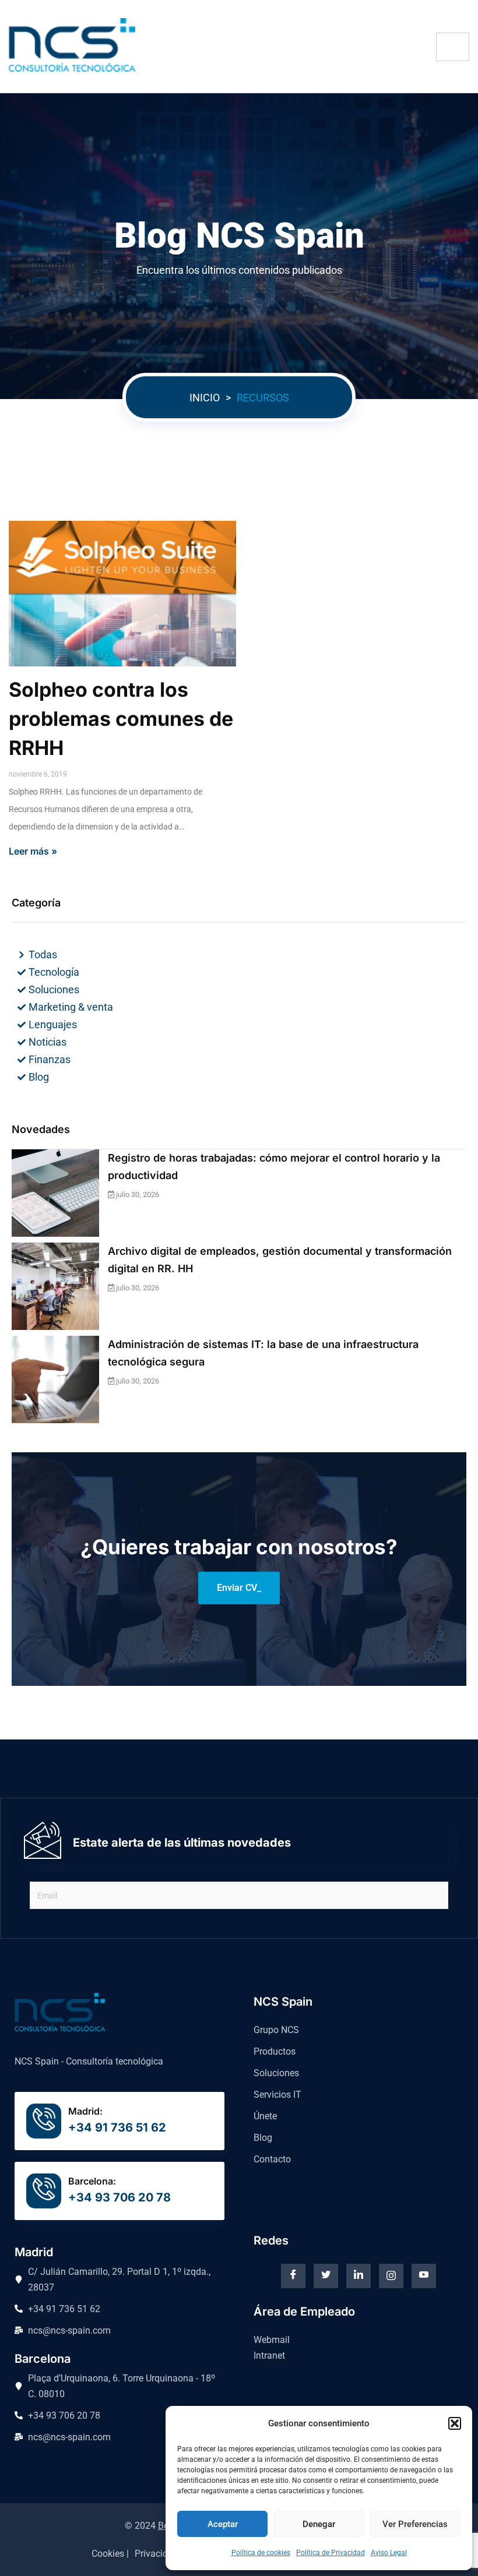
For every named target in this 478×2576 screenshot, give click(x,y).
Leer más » (33, 851)
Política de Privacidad (331, 2553)
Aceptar (223, 2524)
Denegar (319, 2524)
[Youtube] (424, 2276)
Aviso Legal (389, 2553)
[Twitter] (326, 2276)
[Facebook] (293, 2276)
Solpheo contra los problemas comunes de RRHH (121, 719)
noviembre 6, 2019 (38, 774)
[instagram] (391, 2276)
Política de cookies (261, 2553)
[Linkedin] (358, 2276)
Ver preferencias (415, 2524)
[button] (455, 2423)
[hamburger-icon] (453, 47)
